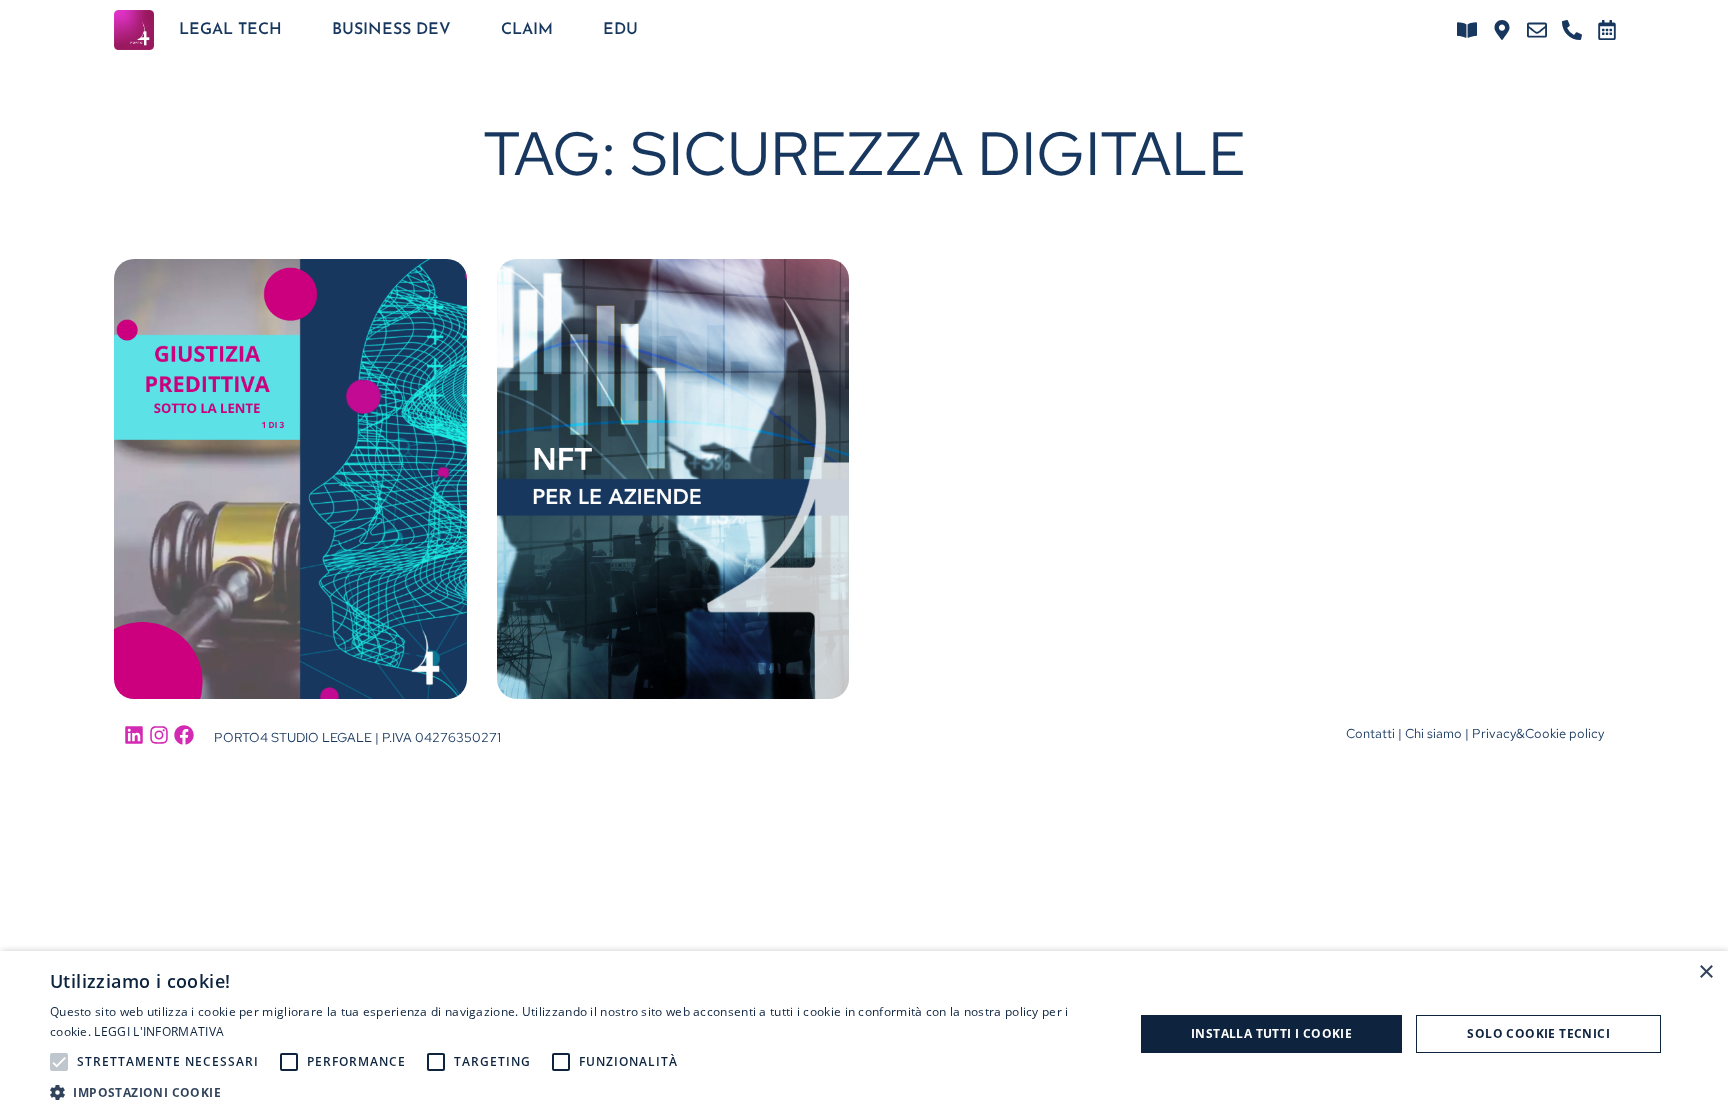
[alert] (864, 1034)
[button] (576, 1092)
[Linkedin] (134, 735)
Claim (527, 30)
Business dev (391, 30)
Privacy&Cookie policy (1538, 733)
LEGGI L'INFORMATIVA (159, 1031)
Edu (620, 30)
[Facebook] (184, 735)
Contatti (1370, 733)
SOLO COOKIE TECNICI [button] (1538, 1033)
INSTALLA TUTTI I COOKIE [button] (1271, 1033)
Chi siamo (1433, 733)
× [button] (1705, 972)
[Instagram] (159, 735)
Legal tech (230, 30)
